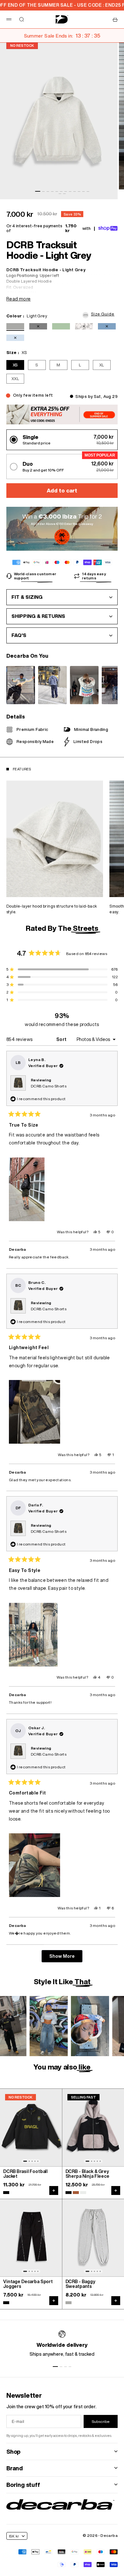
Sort (62, 1039)
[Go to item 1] (38, 191)
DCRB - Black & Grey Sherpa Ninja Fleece (87, 2174)
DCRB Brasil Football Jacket (25, 2174)
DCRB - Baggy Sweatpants (80, 2284)
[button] (100, 314)
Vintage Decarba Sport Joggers (28, 2284)
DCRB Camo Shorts (49, 1086)
